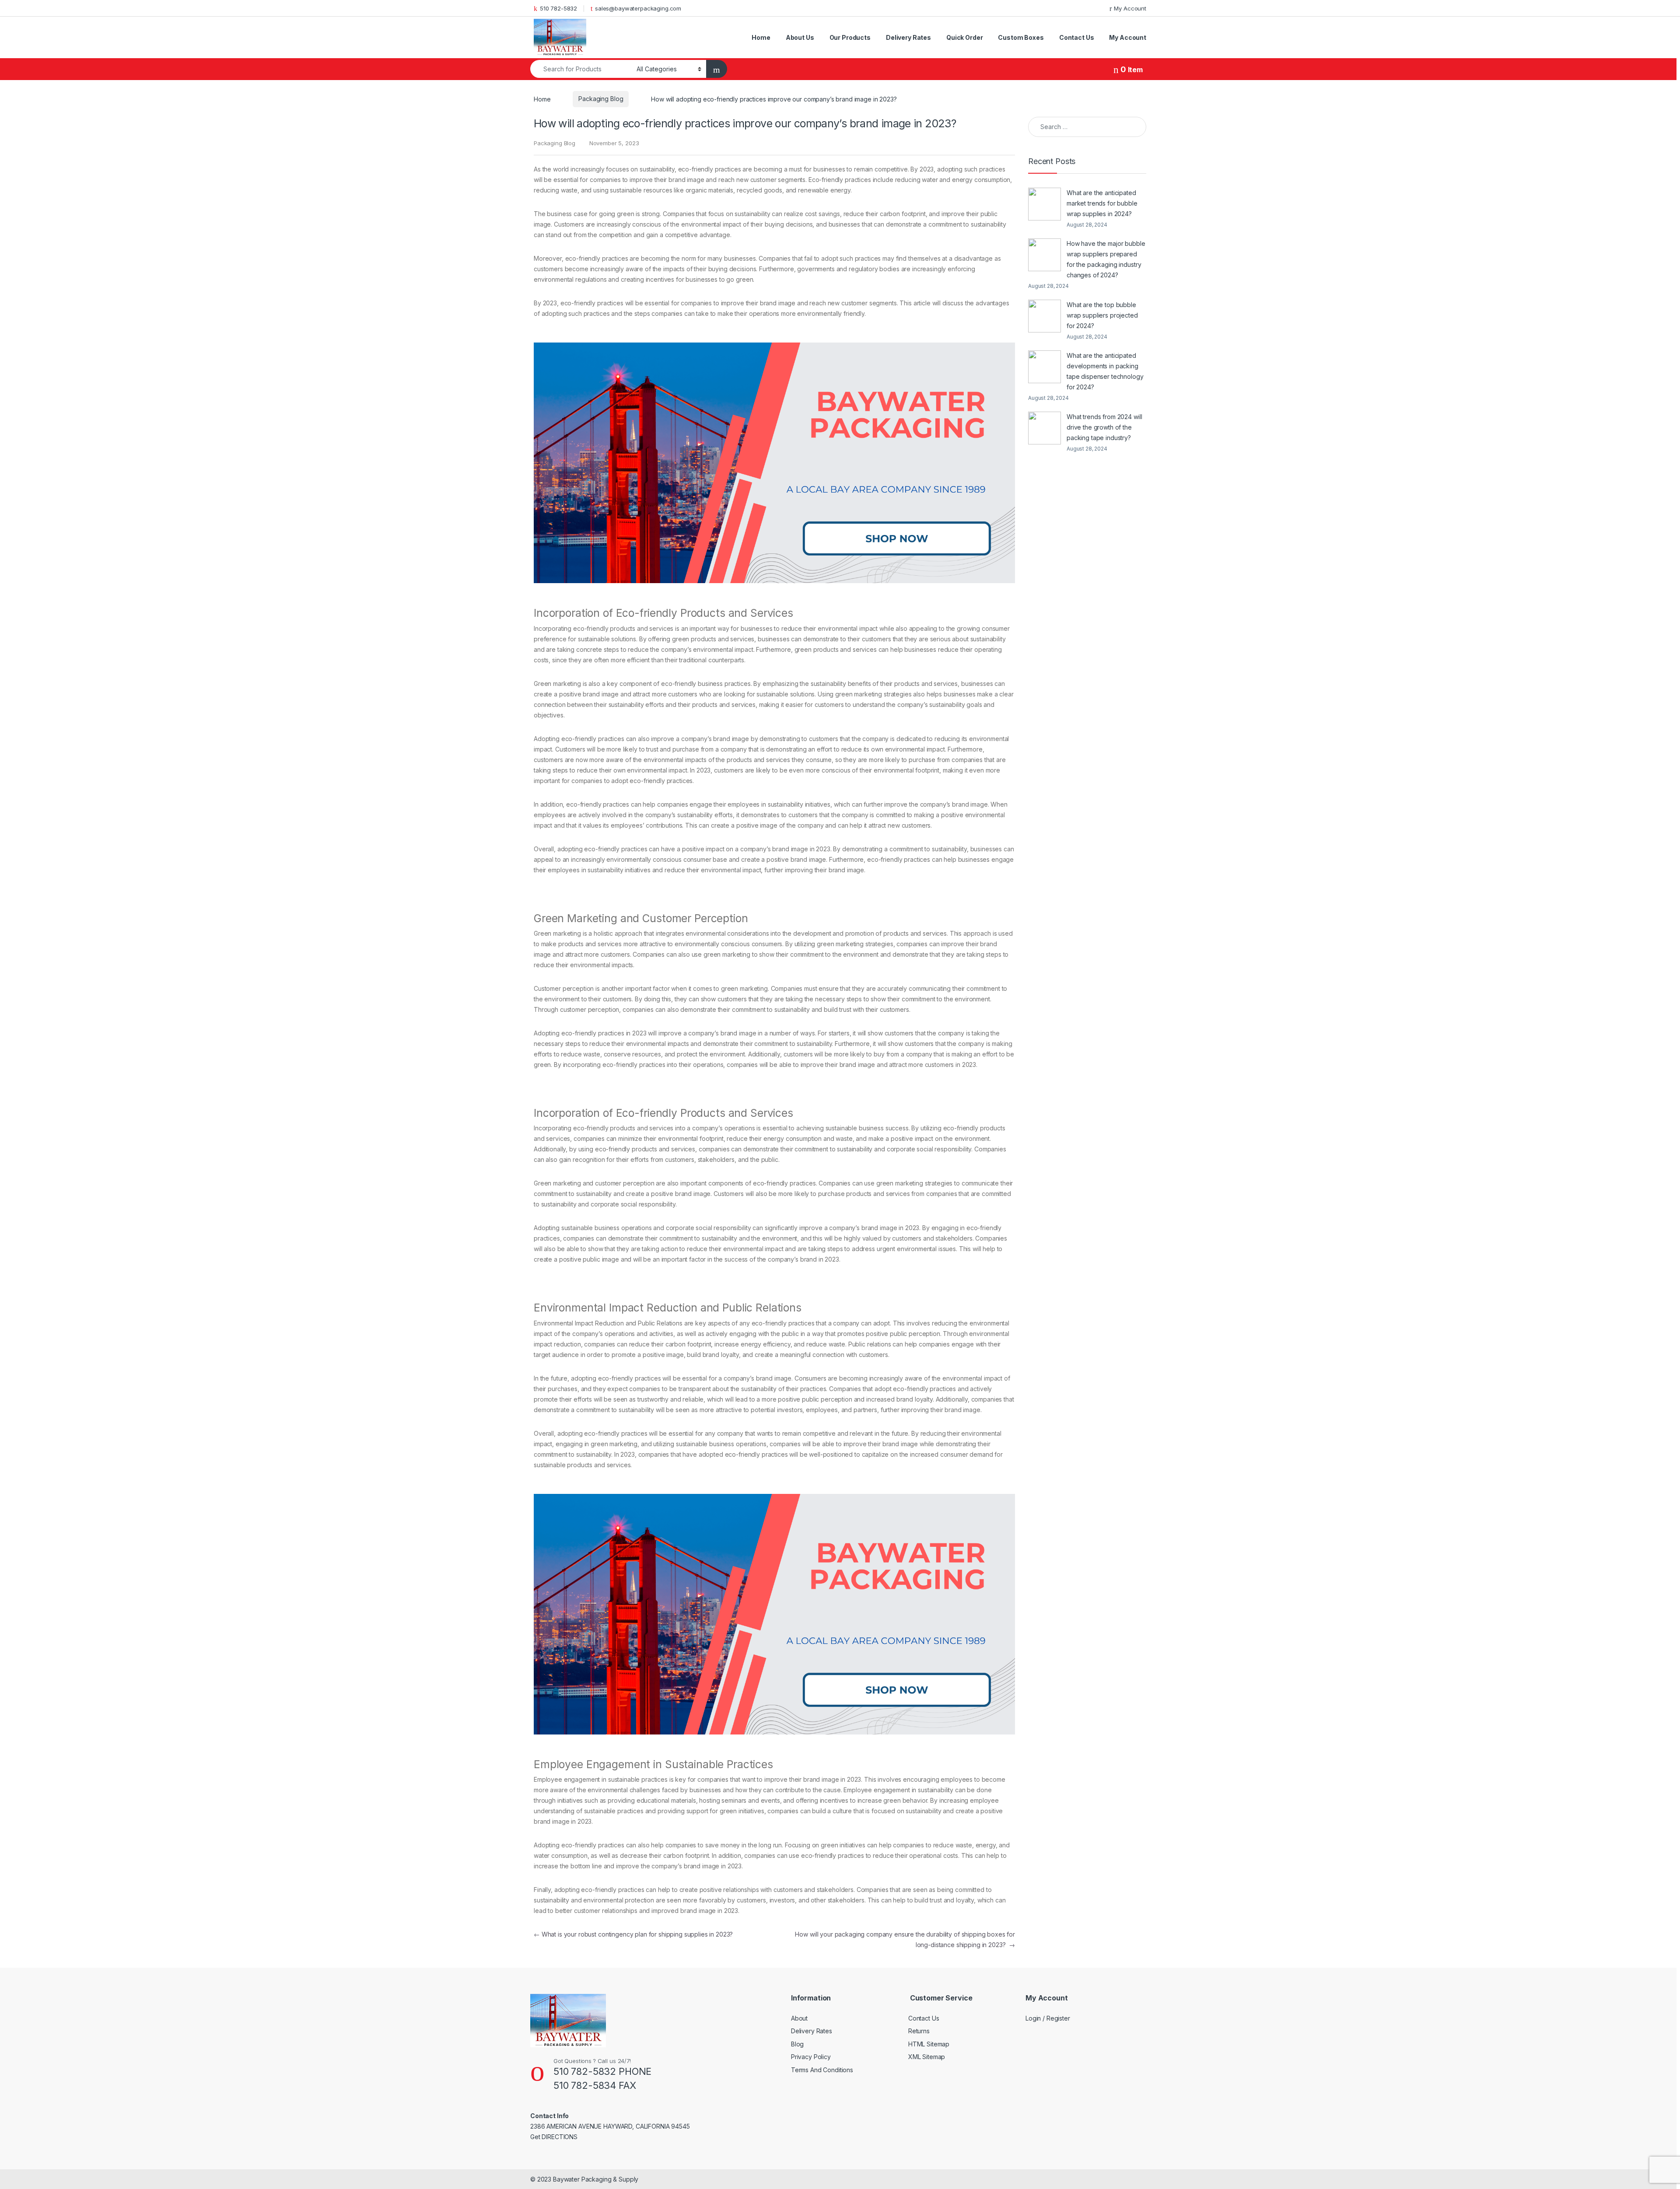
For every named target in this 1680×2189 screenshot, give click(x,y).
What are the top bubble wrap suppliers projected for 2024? (1102, 315)
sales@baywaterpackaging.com (638, 8)
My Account (1130, 8)
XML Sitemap (927, 2057)
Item (1132, 70)
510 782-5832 (558, 8)
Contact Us (1077, 37)
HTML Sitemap (929, 2044)
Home (761, 37)
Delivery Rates (908, 37)
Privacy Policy (811, 2057)
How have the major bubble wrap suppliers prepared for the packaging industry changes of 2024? (1106, 259)
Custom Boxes (1021, 37)
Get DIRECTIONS (554, 2137)
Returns (919, 2031)
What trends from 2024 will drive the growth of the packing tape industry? (1104, 427)
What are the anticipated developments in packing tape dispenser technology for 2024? (1105, 371)
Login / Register (1048, 2018)
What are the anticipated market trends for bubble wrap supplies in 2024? (1102, 203)
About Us (800, 37)
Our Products (850, 37)
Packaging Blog (601, 99)
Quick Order (964, 37)
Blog (797, 2044)
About (799, 2018)
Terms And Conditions (822, 2070)
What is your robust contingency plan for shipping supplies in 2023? (633, 1934)
